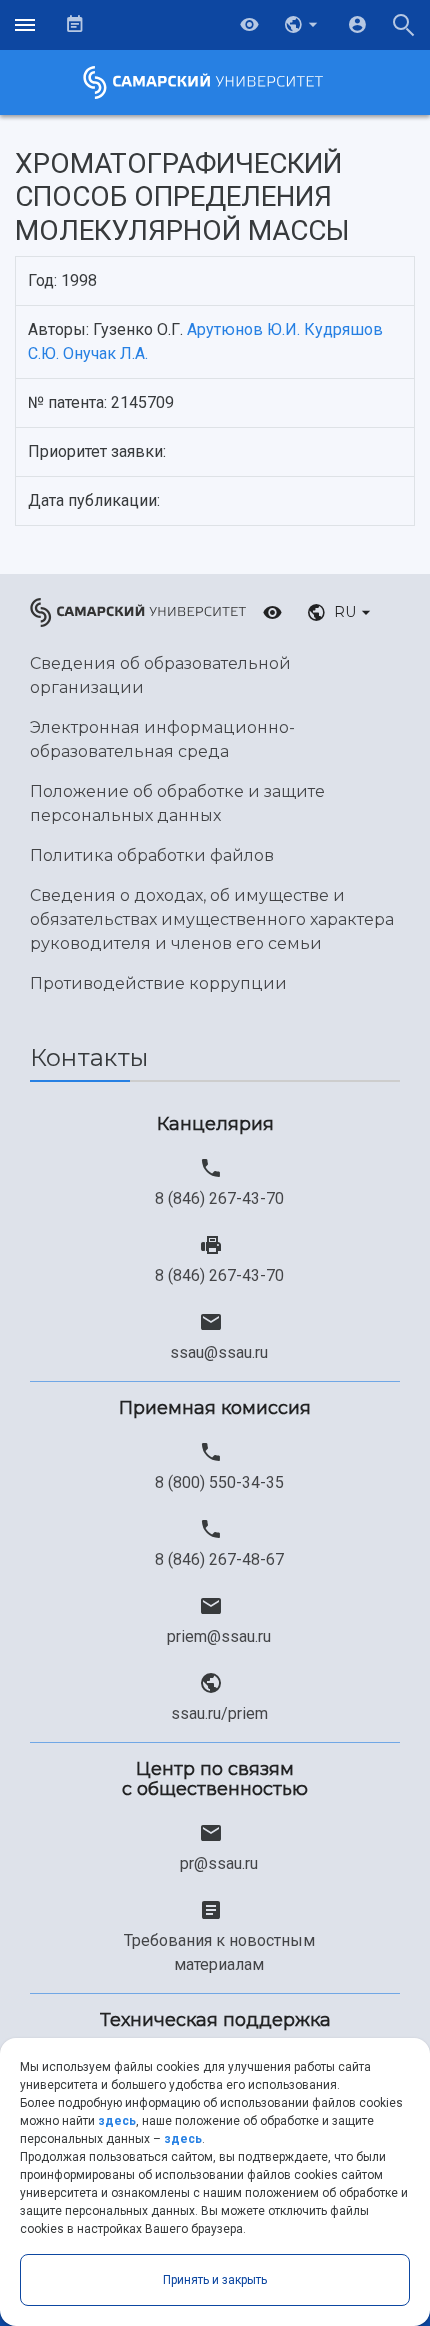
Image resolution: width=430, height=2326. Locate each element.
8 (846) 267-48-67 (219, 1559)
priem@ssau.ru (219, 1636)
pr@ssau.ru (219, 1863)
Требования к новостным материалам (219, 1952)
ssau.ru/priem (219, 1713)
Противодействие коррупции (158, 983)
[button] (303, 25)
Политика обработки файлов (152, 855)
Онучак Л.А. (105, 353)
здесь (117, 2121)
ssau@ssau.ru (219, 1352)
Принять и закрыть (215, 2280)
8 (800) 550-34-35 (219, 1482)
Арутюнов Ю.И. (243, 329)
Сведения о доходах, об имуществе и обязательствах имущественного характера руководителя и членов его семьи (212, 919)
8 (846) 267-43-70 (219, 1198)
